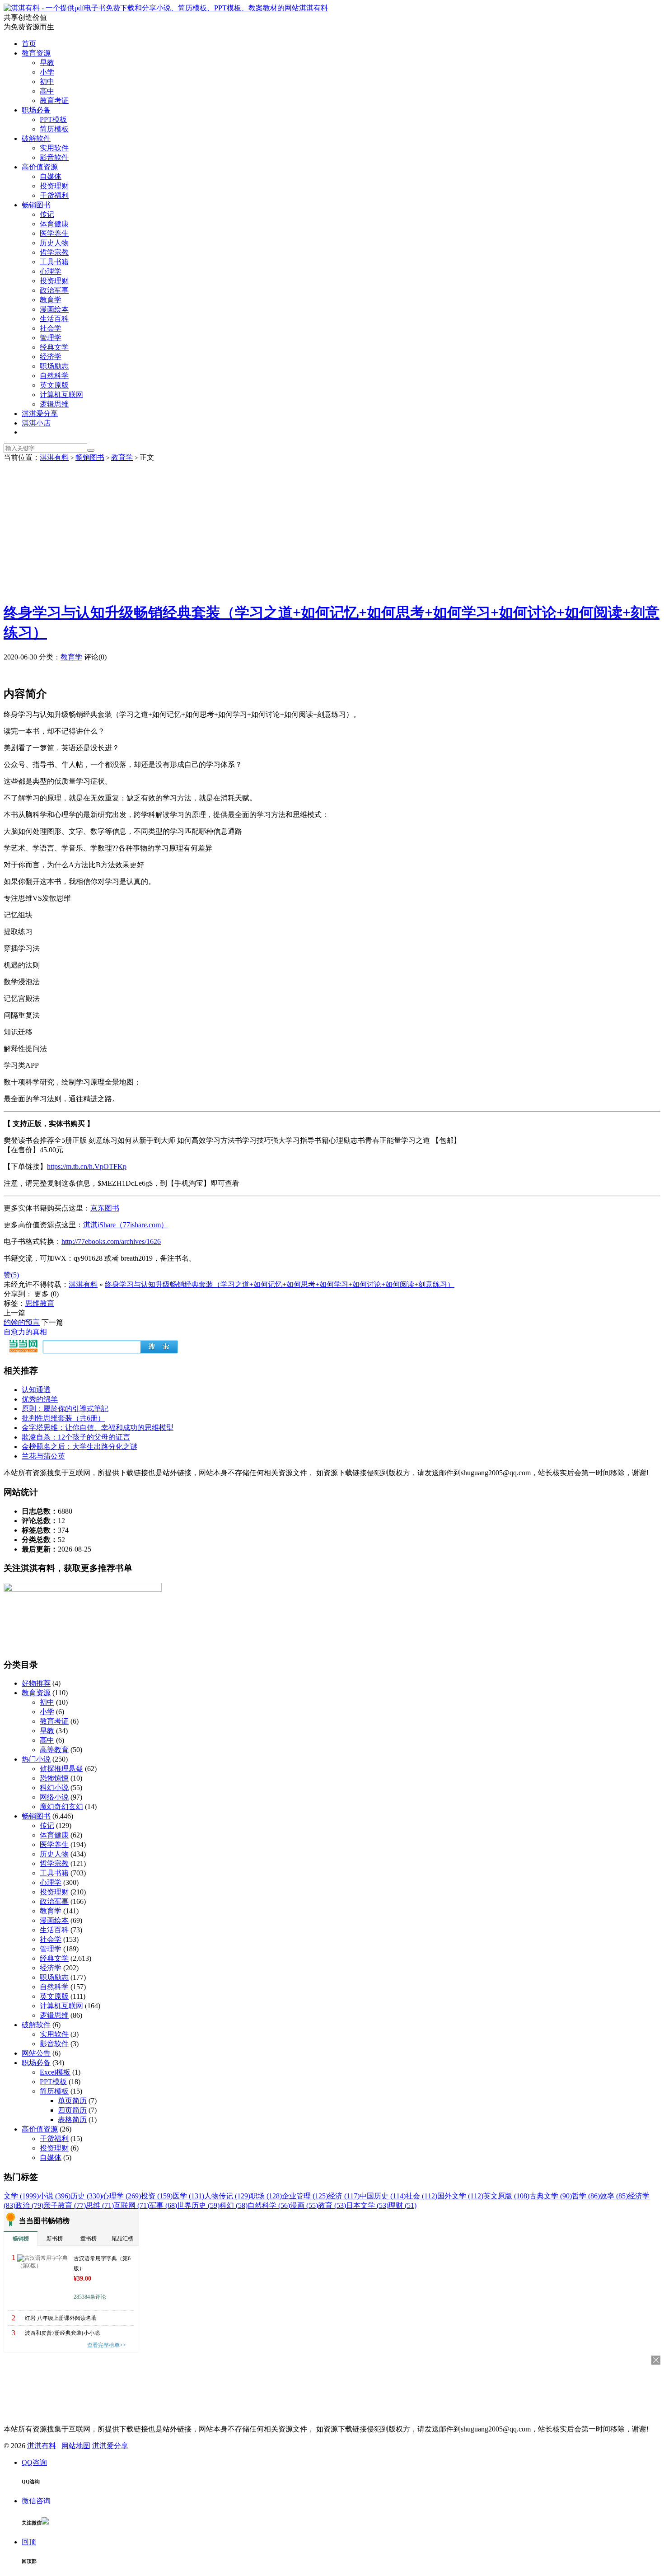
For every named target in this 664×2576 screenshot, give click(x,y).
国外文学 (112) (460, 2196)
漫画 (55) (304, 2205)
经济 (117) (344, 2196)
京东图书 (105, 1208)
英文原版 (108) (506, 2196)
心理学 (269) (122, 2196)
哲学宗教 (54, 252)
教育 (47, 1303)
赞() (11, 1275)
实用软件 (54, 148)
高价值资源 (40, 167)
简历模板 (54, 129)
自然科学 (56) (269, 2205)
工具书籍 (54, 262)
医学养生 (54, 233)
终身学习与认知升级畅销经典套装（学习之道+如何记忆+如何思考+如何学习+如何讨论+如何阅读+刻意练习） (280, 1284)
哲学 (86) (586, 2196)
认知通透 (36, 1390)
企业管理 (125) (305, 2196)
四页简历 (72, 2110)
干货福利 (54, 195)
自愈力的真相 (25, 1332)
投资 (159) (157, 2196)
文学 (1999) (21, 2196)
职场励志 (54, 366)
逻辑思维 (54, 404)
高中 (47, 91)
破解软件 (36, 138)
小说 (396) (55, 2196)
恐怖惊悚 (54, 1778)
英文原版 (54, 385)
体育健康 (54, 224)
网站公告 (36, 2053)
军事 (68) (163, 2205)
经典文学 (54, 347)
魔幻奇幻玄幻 (61, 1807)
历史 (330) (86, 2196)
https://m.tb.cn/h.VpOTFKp (87, 1166)
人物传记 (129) (227, 2196)
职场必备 (36, 110)
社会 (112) (421, 2196)
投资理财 (54, 186)
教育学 (51, 300)
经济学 (51, 357)
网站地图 (76, 2446)
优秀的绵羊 (40, 1399)
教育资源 (36, 53)
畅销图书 (36, 205)
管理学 (51, 338)
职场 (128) (266, 2196)
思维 (33, 1303)
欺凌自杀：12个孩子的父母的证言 (76, 1437)
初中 (47, 82)
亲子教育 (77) (65, 2205)
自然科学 (54, 376)
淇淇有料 (313, 8)
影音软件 (54, 157)
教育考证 (54, 101)
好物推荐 (36, 1683)
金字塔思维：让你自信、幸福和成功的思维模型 (98, 1428)
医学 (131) (188, 2196)
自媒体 (51, 176)
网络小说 (54, 1797)
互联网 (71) (131, 2205)
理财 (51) (402, 2205)
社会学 (51, 328)
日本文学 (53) (367, 2205)
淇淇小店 (36, 423)
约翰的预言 (22, 1322)
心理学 (51, 271)
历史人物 (54, 243)
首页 (29, 44)
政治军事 (54, 290)
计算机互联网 (61, 395)
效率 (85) (614, 2196)
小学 (47, 72)
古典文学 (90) (551, 2196)
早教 (47, 63)
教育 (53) (332, 2205)
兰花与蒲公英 (43, 1456)
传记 (47, 214)
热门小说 (36, 1759)
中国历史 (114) (383, 2196)
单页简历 (72, 2101)
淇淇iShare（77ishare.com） (126, 1225)
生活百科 (54, 319)
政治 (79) (29, 2205)
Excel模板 (55, 2072)
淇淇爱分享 (40, 414)
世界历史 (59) (198, 2205)
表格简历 (72, 2120)
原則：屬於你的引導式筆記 (65, 1409)
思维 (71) (100, 2205)
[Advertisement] (332, 530)
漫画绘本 (54, 309)
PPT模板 (53, 119)
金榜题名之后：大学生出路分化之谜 (79, 1447)
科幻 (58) (234, 2205)
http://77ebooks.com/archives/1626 (111, 1241)
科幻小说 (54, 1788)
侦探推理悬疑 (61, 1769)
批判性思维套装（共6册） (63, 1418)
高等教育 (54, 1750)
